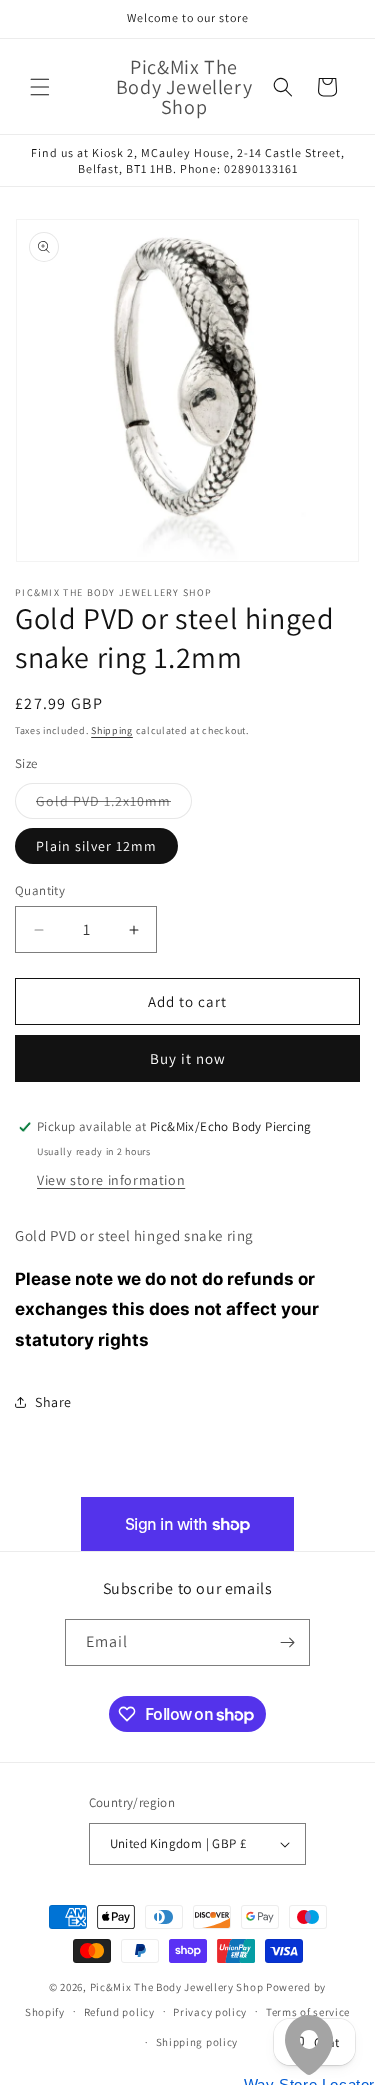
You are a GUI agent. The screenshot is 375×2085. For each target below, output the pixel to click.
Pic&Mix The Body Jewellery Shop (177, 1987)
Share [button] (53, 1402)
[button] (40, 87)
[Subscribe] (287, 1642)
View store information (111, 1180)
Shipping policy (197, 2042)
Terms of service (308, 2012)
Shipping (112, 730)
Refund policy (119, 2012)
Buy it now (188, 1058)
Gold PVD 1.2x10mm (114, 805)
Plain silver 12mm (96, 846)
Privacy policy (210, 2012)
